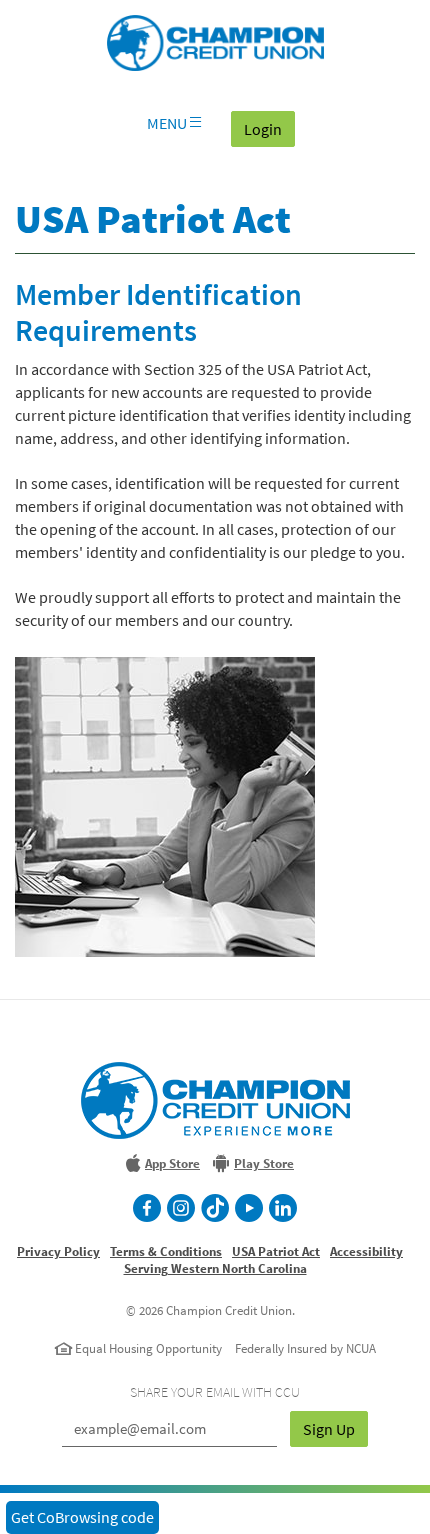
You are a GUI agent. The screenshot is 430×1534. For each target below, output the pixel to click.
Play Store (264, 1163)
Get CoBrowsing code (82, 1517)
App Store (172, 1163)
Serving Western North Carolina (215, 1268)
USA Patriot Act (276, 1251)
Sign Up (329, 1429)
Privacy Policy (58, 1251)
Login (269, 128)
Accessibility (366, 1251)
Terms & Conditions (166, 1251)
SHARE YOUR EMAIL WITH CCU (215, 1392)
